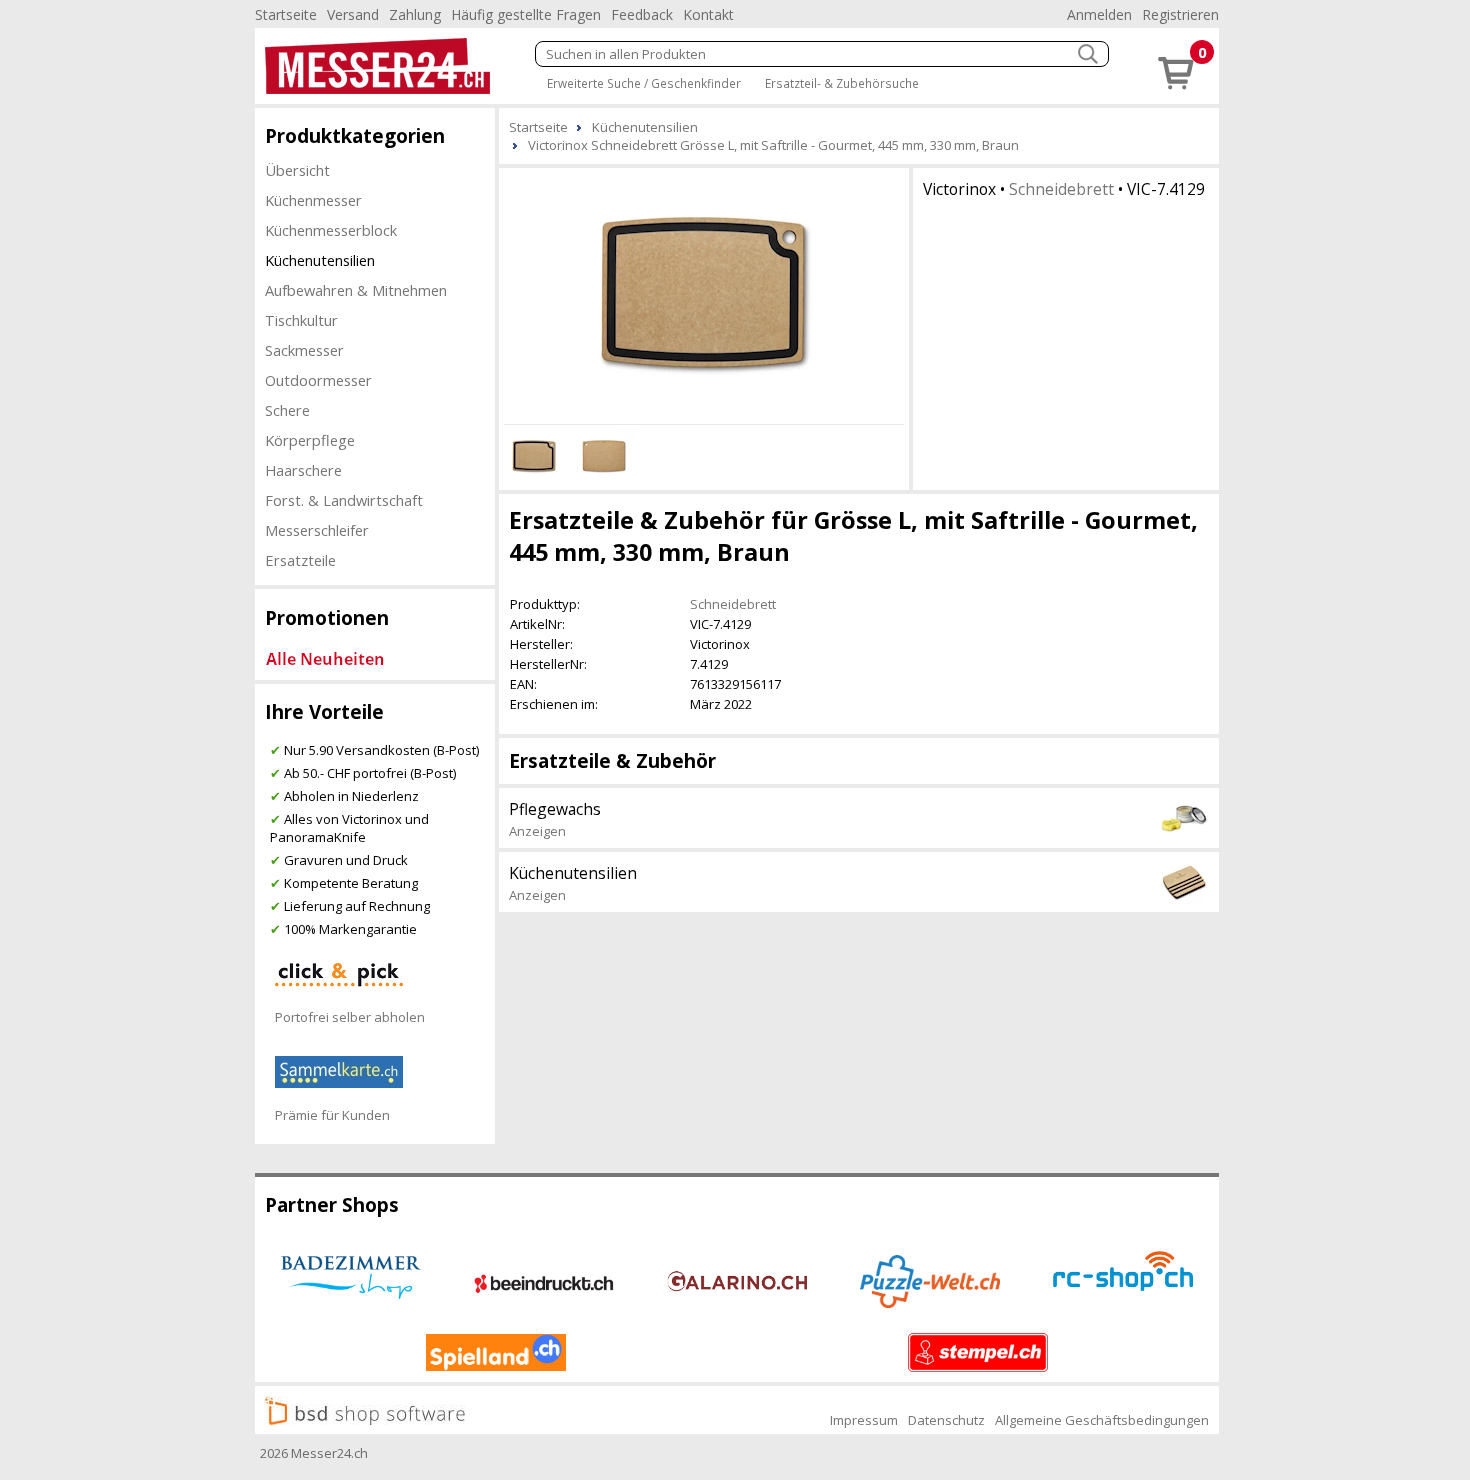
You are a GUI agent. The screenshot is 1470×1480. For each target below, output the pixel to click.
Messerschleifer (317, 530)
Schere (287, 410)
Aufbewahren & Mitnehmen (356, 290)
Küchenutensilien (320, 260)
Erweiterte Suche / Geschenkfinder (644, 83)
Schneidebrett (1061, 189)
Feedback (642, 14)
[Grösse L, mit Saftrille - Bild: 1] (704, 293)
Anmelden (1099, 14)
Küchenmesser (313, 200)
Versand (353, 14)
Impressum (864, 1420)
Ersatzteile (300, 560)
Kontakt (708, 14)
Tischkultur (301, 320)
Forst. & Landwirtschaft (344, 500)
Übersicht (297, 170)
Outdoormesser (318, 380)
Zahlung (415, 14)
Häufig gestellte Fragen (526, 14)
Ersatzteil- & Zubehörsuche (842, 83)
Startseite (286, 14)
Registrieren (1180, 14)
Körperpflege (310, 440)
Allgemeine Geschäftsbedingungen (1102, 1420)
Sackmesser (304, 350)
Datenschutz (946, 1420)
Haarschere (303, 470)
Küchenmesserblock (331, 230)
